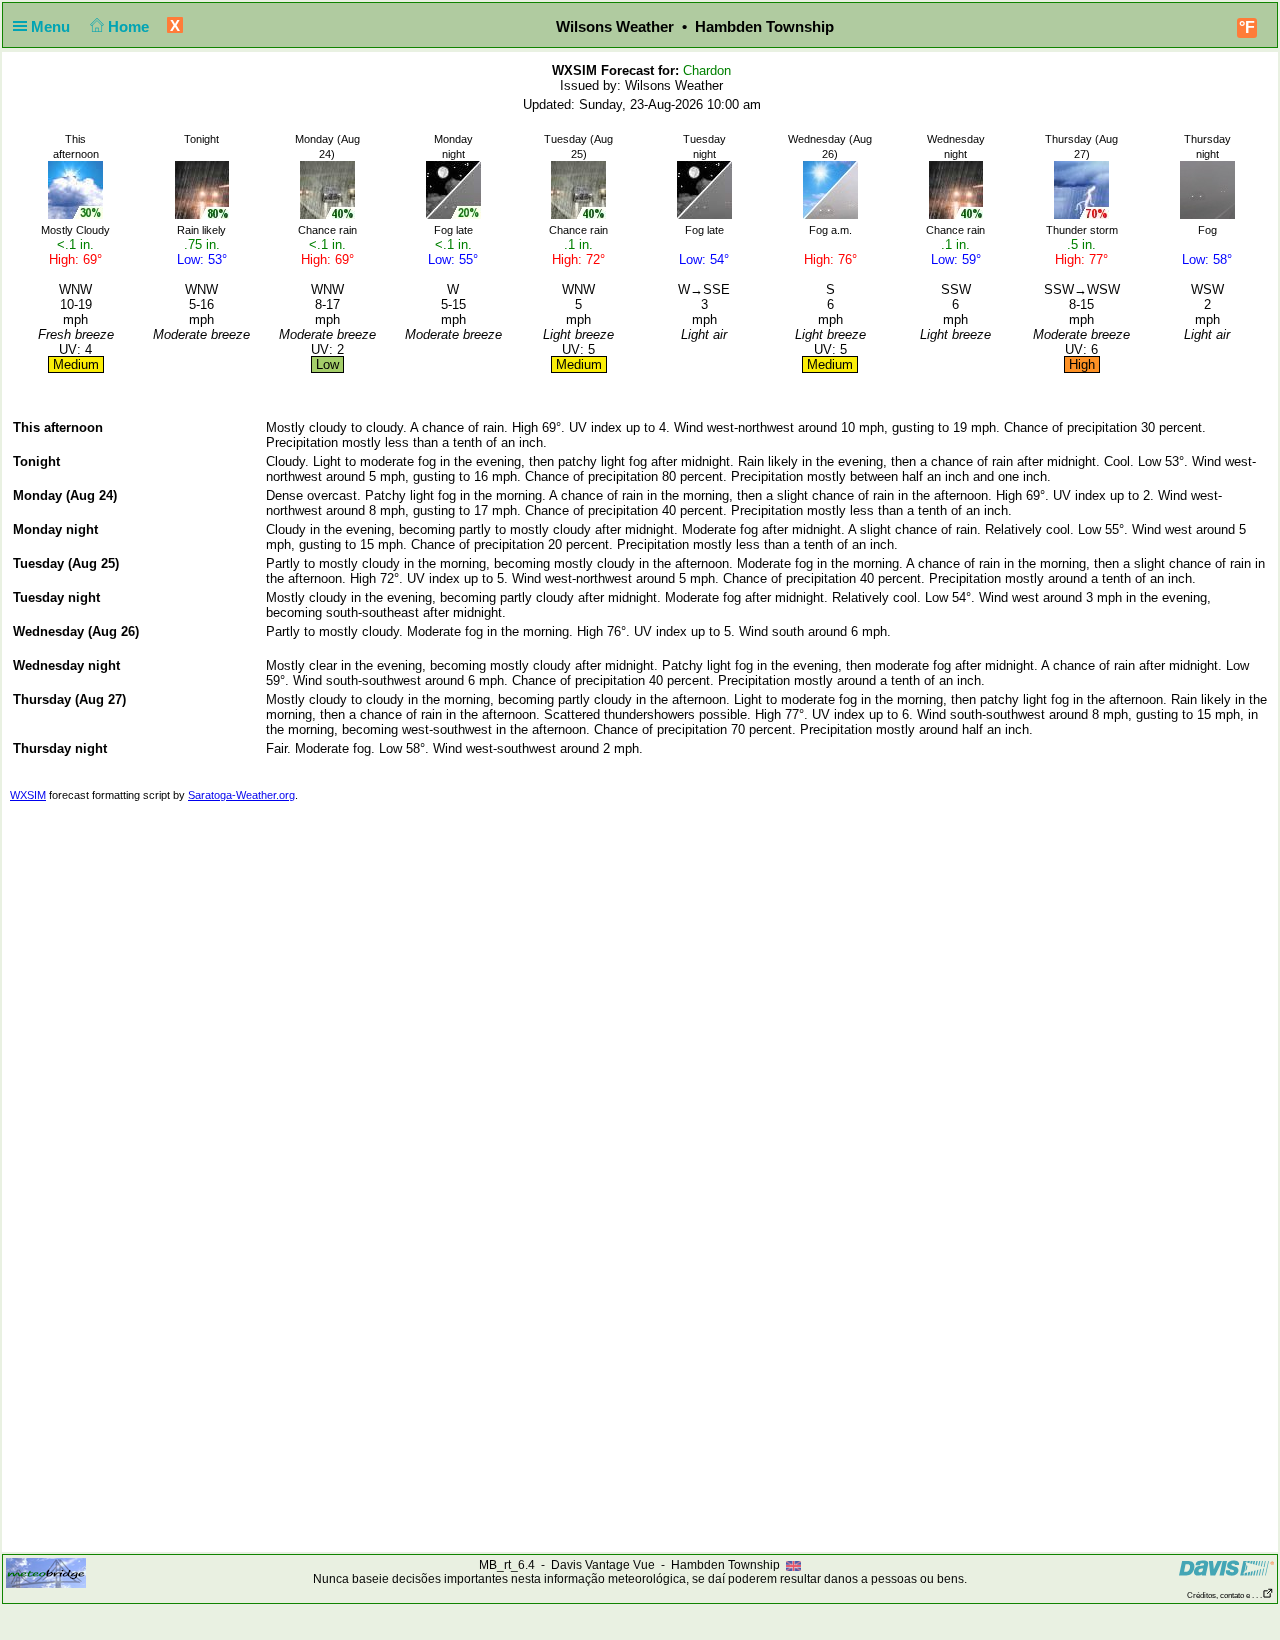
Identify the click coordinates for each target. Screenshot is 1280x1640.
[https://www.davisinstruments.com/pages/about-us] (1226, 1567)
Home (130, 26)
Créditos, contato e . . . (1224, 1595)
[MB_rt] (46, 1572)
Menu (52, 26)
